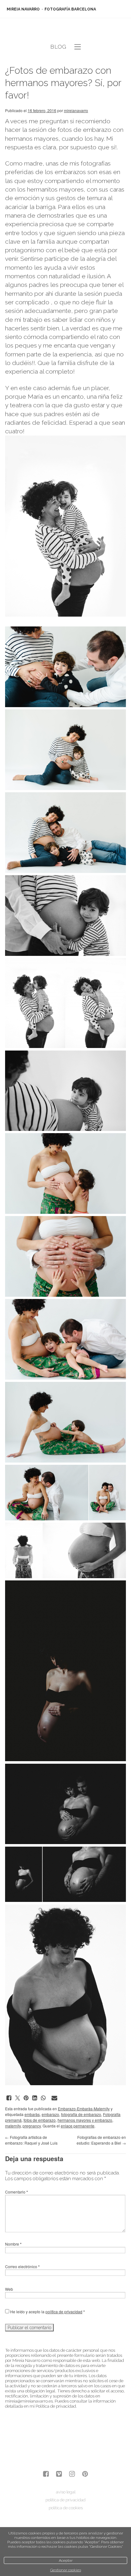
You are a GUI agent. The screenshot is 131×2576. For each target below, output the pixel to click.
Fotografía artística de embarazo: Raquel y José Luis (31, 2140)
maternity (13, 2126)
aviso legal (66, 2492)
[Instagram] (72, 2475)
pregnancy (32, 2126)
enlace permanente (78, 2126)
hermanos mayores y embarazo (85, 2120)
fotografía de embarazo (81, 2114)
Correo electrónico (22, 2266)
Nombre (13, 2244)
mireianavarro (76, 110)
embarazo (50, 2114)
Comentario (17, 2192)
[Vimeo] (59, 2475)
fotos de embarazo (40, 2120)
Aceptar (66, 2560)
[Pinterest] (85, 2475)
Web (9, 2289)
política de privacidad (64, 2312)
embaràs (32, 2114)
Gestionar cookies (66, 2570)
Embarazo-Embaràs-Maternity (84, 2109)
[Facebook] (46, 2475)
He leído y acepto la (47, 2312)
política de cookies (66, 2508)
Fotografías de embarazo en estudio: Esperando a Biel (101, 2140)
